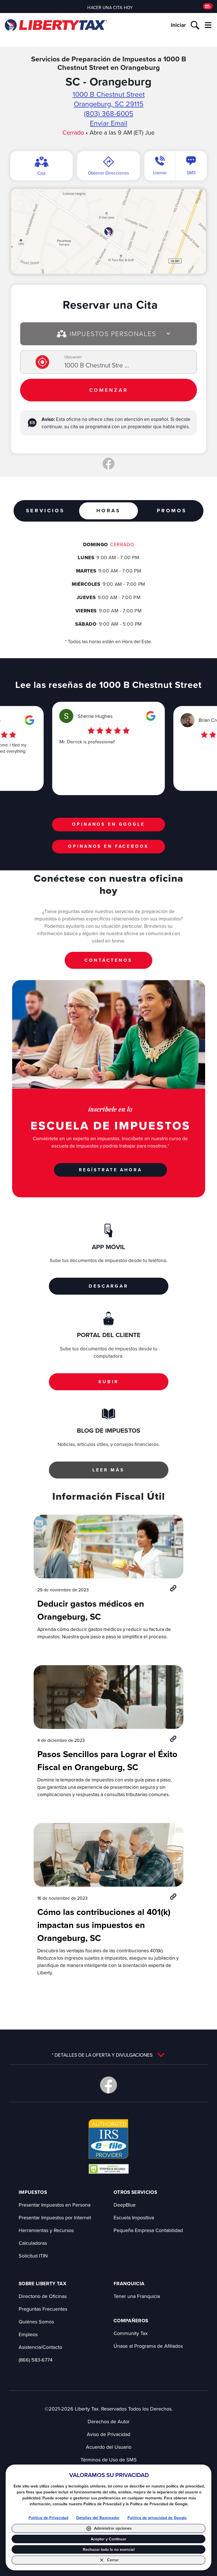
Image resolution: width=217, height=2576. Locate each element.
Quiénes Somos (36, 2322)
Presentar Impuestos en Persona (55, 2205)
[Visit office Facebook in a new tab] (108, 464)
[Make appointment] (208, 6)
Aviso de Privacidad (108, 2434)
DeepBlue (125, 2205)
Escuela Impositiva (134, 2217)
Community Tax (131, 2333)
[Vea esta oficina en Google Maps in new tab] (30, 720)
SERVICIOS (45, 511)
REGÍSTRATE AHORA (110, 1170)
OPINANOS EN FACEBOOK (108, 846)
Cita (41, 173)
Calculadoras (33, 2243)
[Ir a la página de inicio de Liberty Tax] (56, 25)
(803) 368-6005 (109, 113)
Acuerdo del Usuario (109, 2447)
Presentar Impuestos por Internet (55, 2217)
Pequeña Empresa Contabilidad (148, 2230)
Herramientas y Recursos (46, 2230)
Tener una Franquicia (137, 2296)
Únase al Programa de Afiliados (148, 2346)
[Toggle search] (195, 25)
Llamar (160, 173)
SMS (191, 173)
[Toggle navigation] (208, 25)
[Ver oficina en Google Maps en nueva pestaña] (108, 231)
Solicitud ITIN (33, 2256)
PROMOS (172, 511)
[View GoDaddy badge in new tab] (109, 2169)
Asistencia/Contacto (40, 2347)
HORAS (108, 511)
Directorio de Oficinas (43, 2296)
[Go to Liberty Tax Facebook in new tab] (108, 2085)
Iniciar (178, 25)
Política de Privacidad (48, 2518)
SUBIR (108, 1382)
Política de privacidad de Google (157, 2518)
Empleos (28, 2334)
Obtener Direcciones (108, 173)
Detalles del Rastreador (98, 2518)
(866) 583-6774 (36, 2360)
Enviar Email (109, 123)
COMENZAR (109, 390)
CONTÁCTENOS (108, 960)
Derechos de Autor (109, 2421)
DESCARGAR (108, 1286)
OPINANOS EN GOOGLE (108, 824)
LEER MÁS (108, 1470)
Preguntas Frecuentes (43, 2309)
